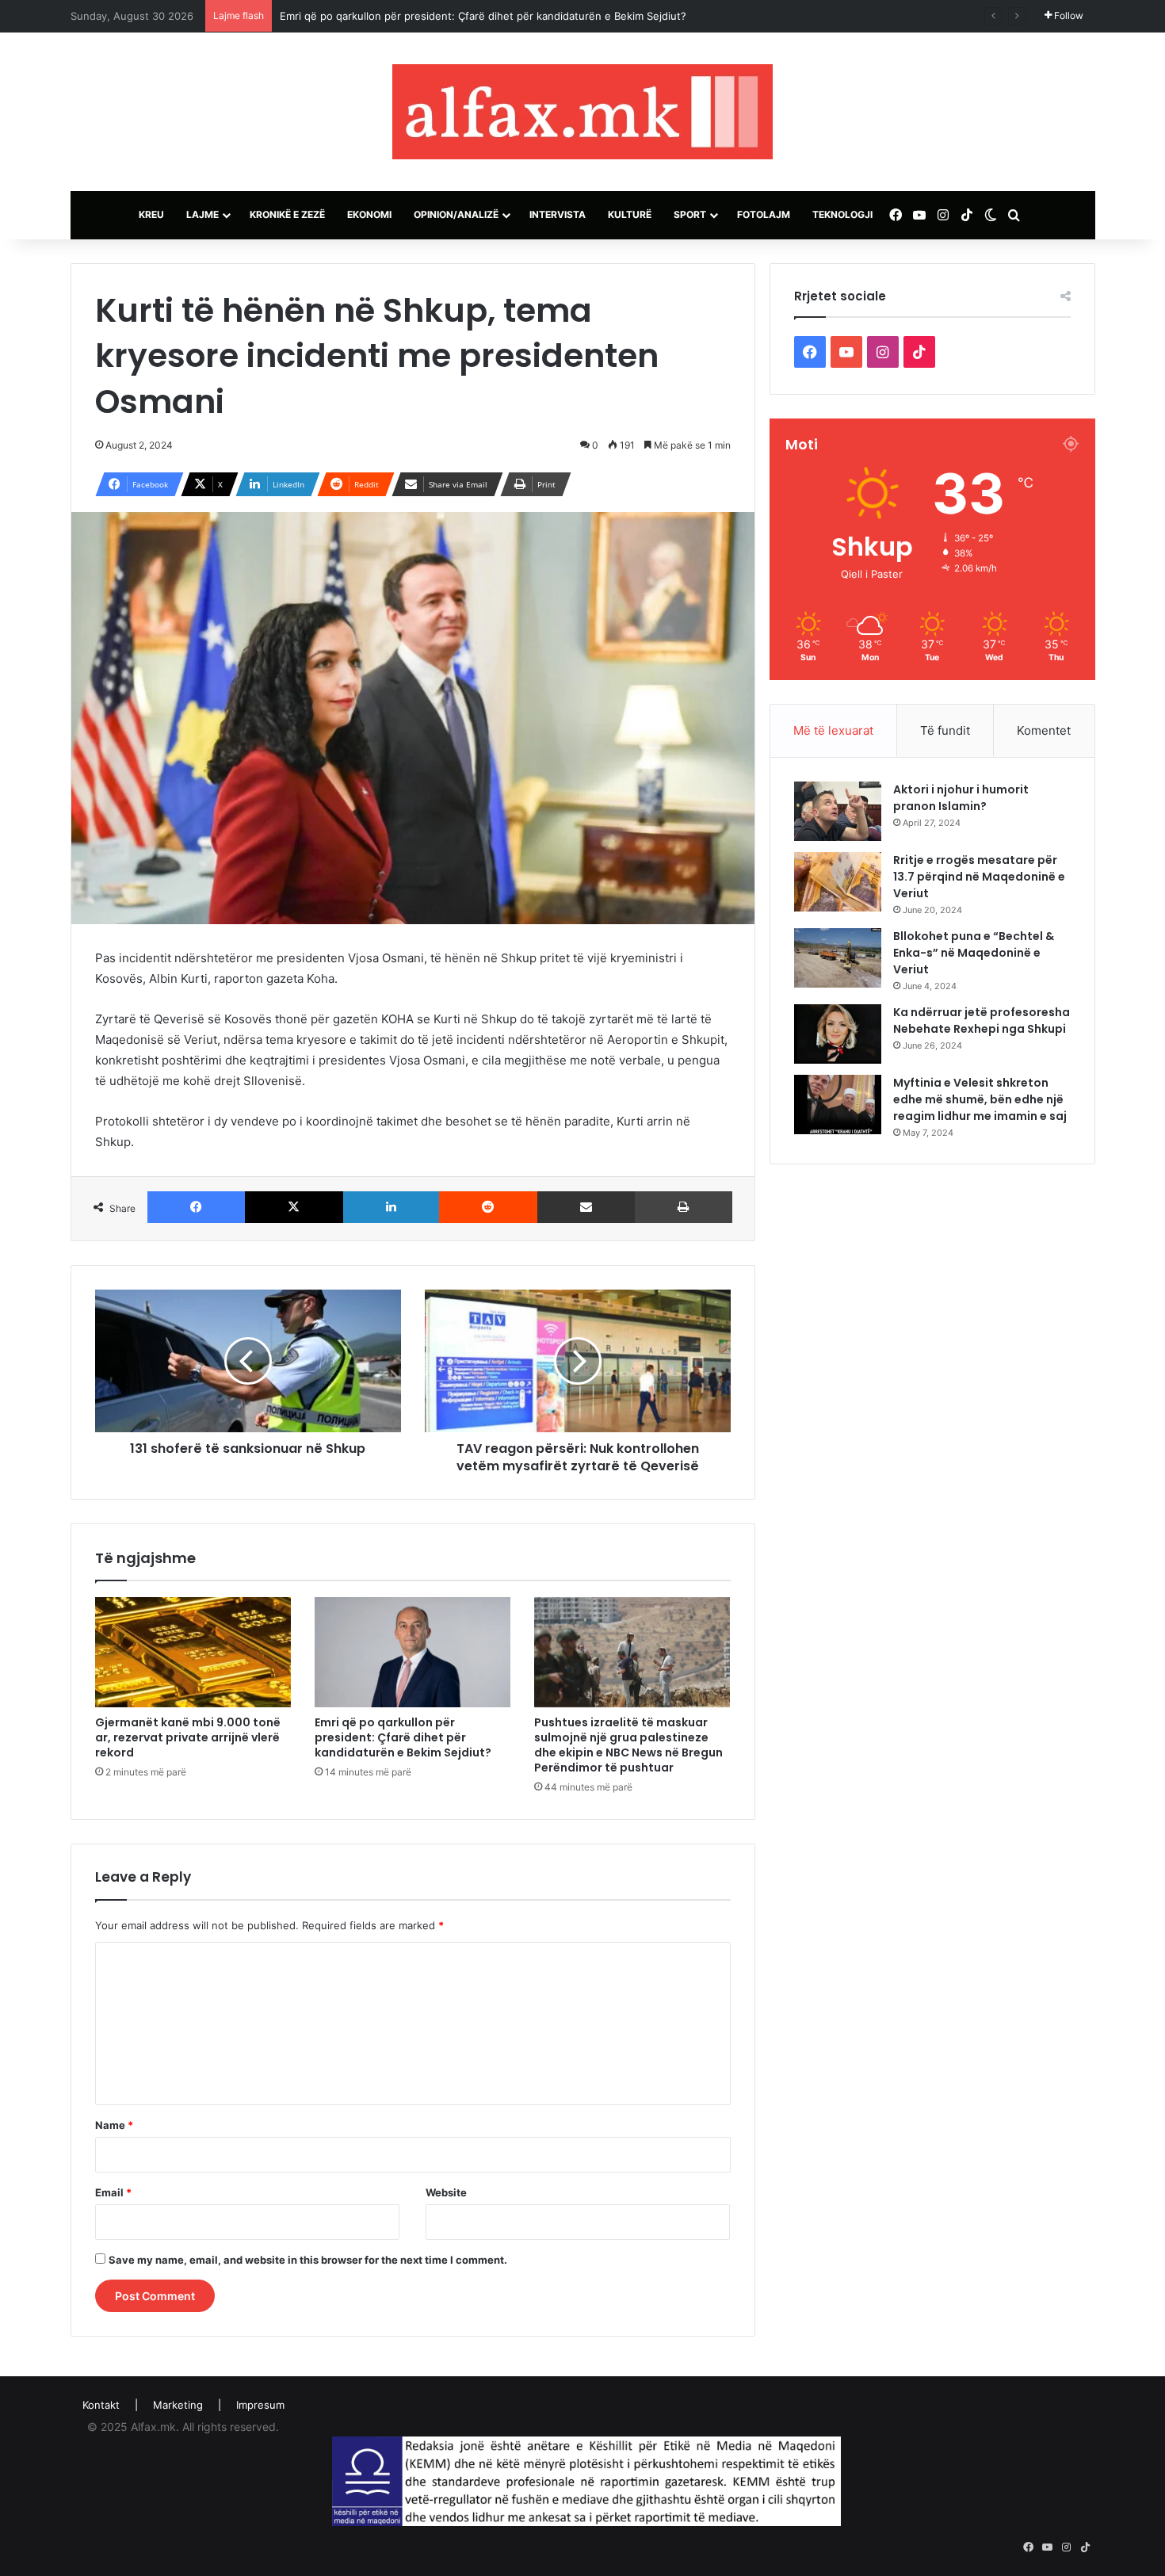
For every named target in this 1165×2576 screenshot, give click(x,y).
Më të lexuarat (833, 730)
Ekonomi (369, 214)
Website (446, 2192)
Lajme (202, 214)
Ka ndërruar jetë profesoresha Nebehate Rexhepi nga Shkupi (982, 1020)
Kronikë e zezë (287, 214)
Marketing (178, 2405)
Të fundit (945, 730)
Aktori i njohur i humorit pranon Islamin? (961, 798)
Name (114, 2125)
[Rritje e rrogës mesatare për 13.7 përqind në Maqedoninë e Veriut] (838, 882)
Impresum (260, 2405)
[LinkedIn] (392, 1207)
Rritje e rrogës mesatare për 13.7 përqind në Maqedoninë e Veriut (979, 877)
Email (113, 2192)
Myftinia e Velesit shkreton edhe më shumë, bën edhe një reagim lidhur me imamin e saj (980, 1099)
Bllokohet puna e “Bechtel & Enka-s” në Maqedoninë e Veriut (974, 953)
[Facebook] (197, 1207)
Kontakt (101, 2405)
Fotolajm (764, 214)
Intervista (558, 214)
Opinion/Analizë (456, 214)
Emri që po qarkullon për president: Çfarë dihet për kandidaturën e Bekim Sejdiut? (483, 16)
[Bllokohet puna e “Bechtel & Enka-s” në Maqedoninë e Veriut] (838, 958)
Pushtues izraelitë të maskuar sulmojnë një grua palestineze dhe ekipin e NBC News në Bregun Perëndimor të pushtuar (628, 1745)
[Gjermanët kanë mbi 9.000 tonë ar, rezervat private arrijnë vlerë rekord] (193, 1653)
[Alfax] (582, 112)
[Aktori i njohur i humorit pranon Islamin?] (838, 811)
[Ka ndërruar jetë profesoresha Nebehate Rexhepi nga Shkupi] (838, 1034)
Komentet (1044, 730)
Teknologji (842, 214)
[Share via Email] (586, 1207)
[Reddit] (488, 1207)
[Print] (684, 1207)
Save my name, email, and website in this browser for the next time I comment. (308, 2260)
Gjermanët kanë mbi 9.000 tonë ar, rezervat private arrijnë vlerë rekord (188, 1737)
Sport (690, 214)
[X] (294, 1207)
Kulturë (630, 214)
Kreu (151, 214)
